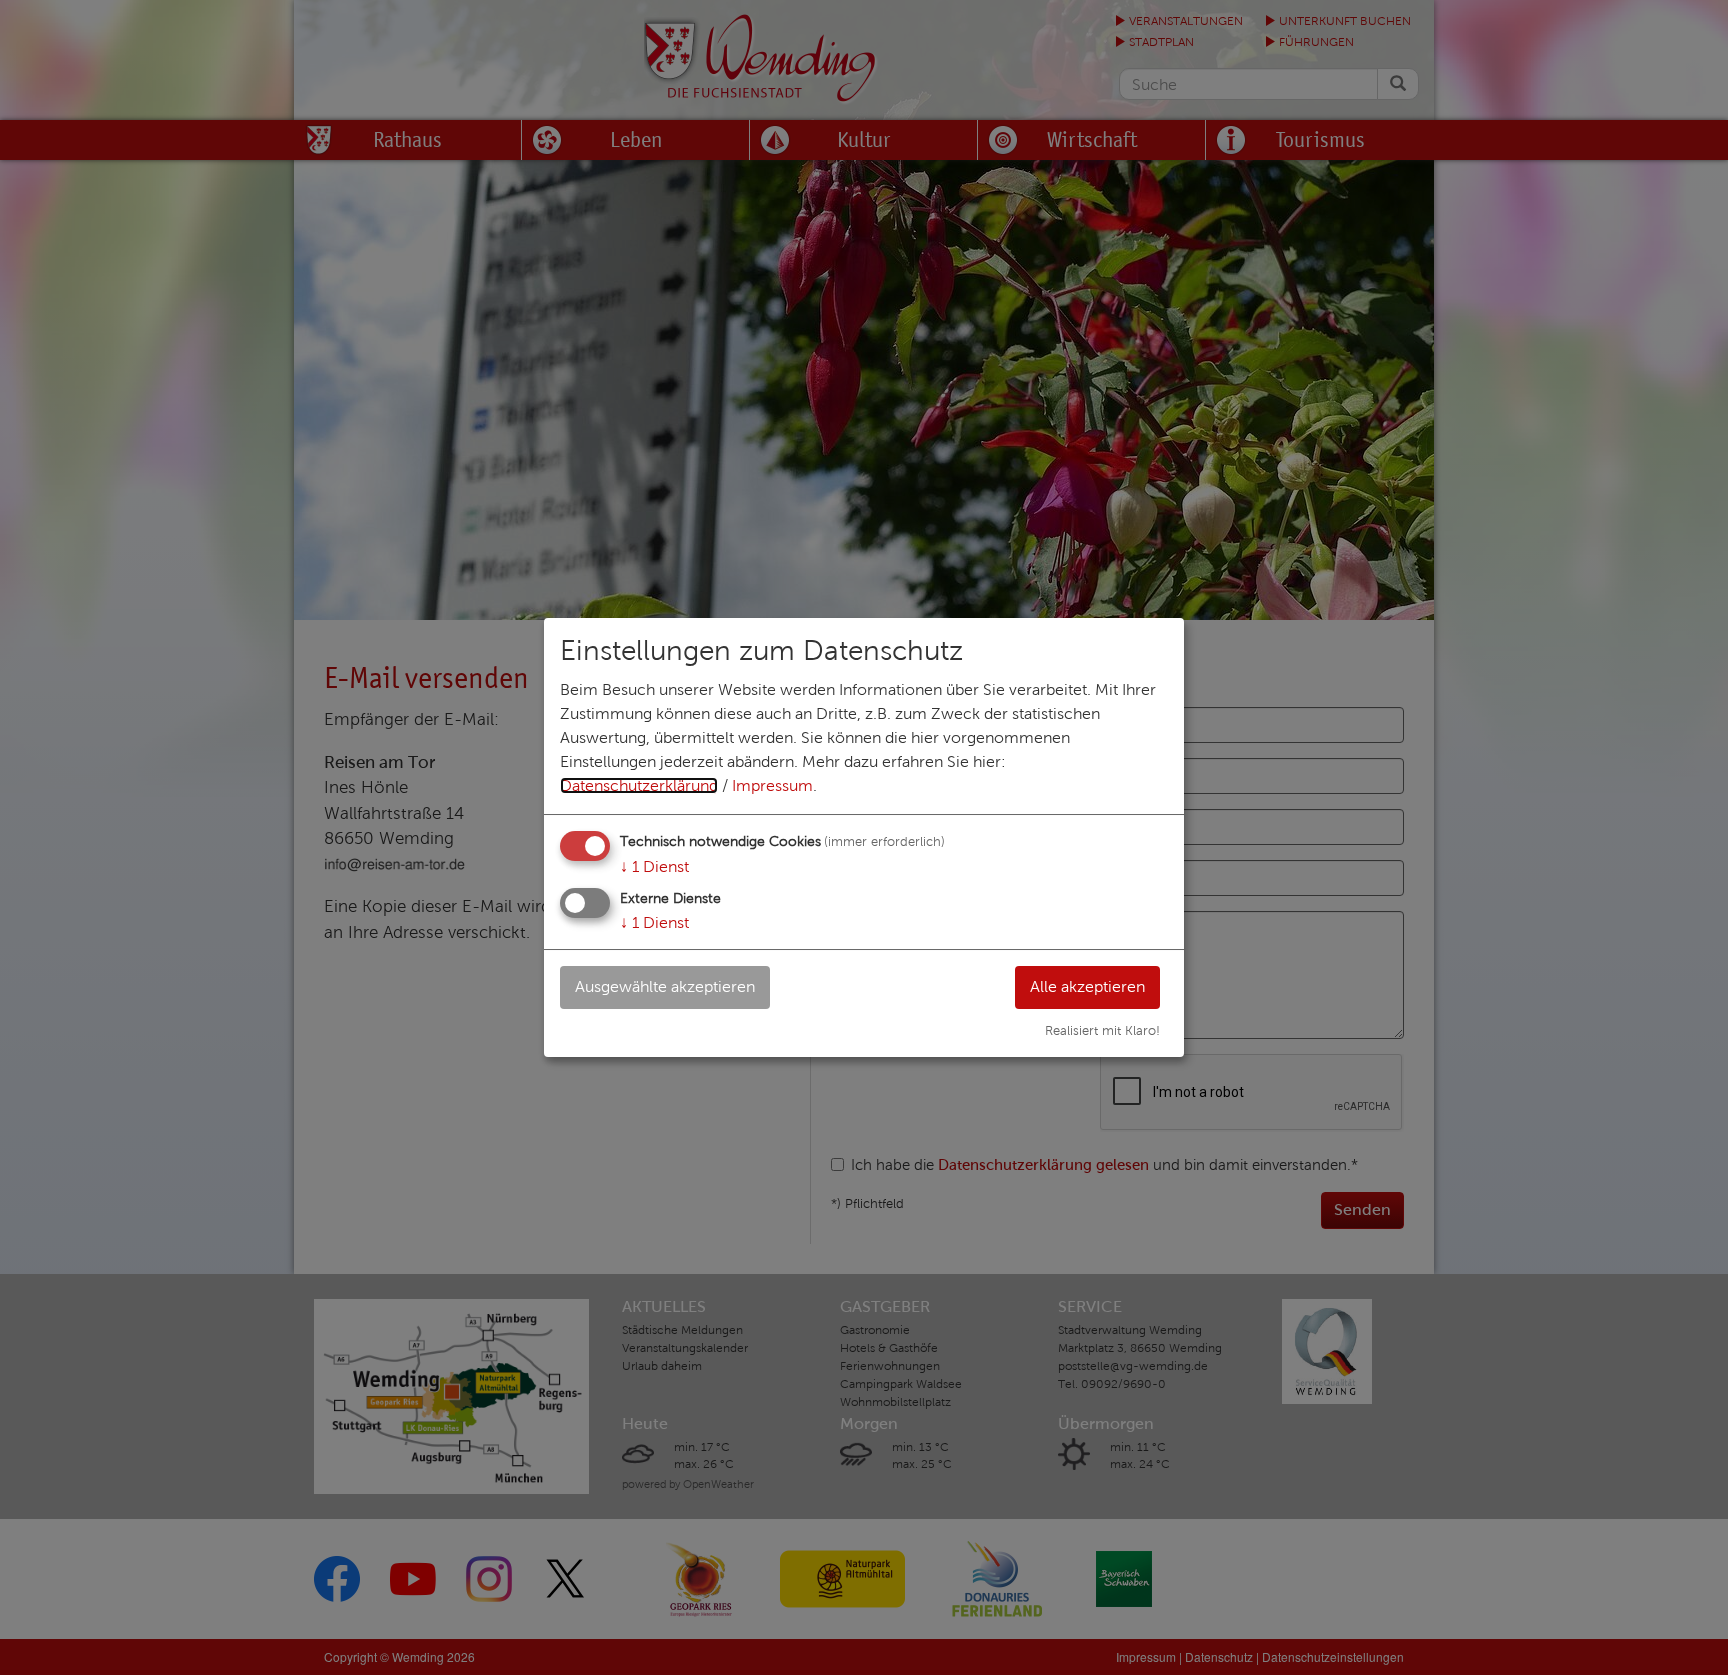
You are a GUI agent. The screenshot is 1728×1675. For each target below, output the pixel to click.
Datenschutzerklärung (639, 785)
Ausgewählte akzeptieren (665, 986)
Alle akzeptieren (1087, 986)
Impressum (772, 785)
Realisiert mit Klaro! (1102, 1031)
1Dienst (654, 866)
